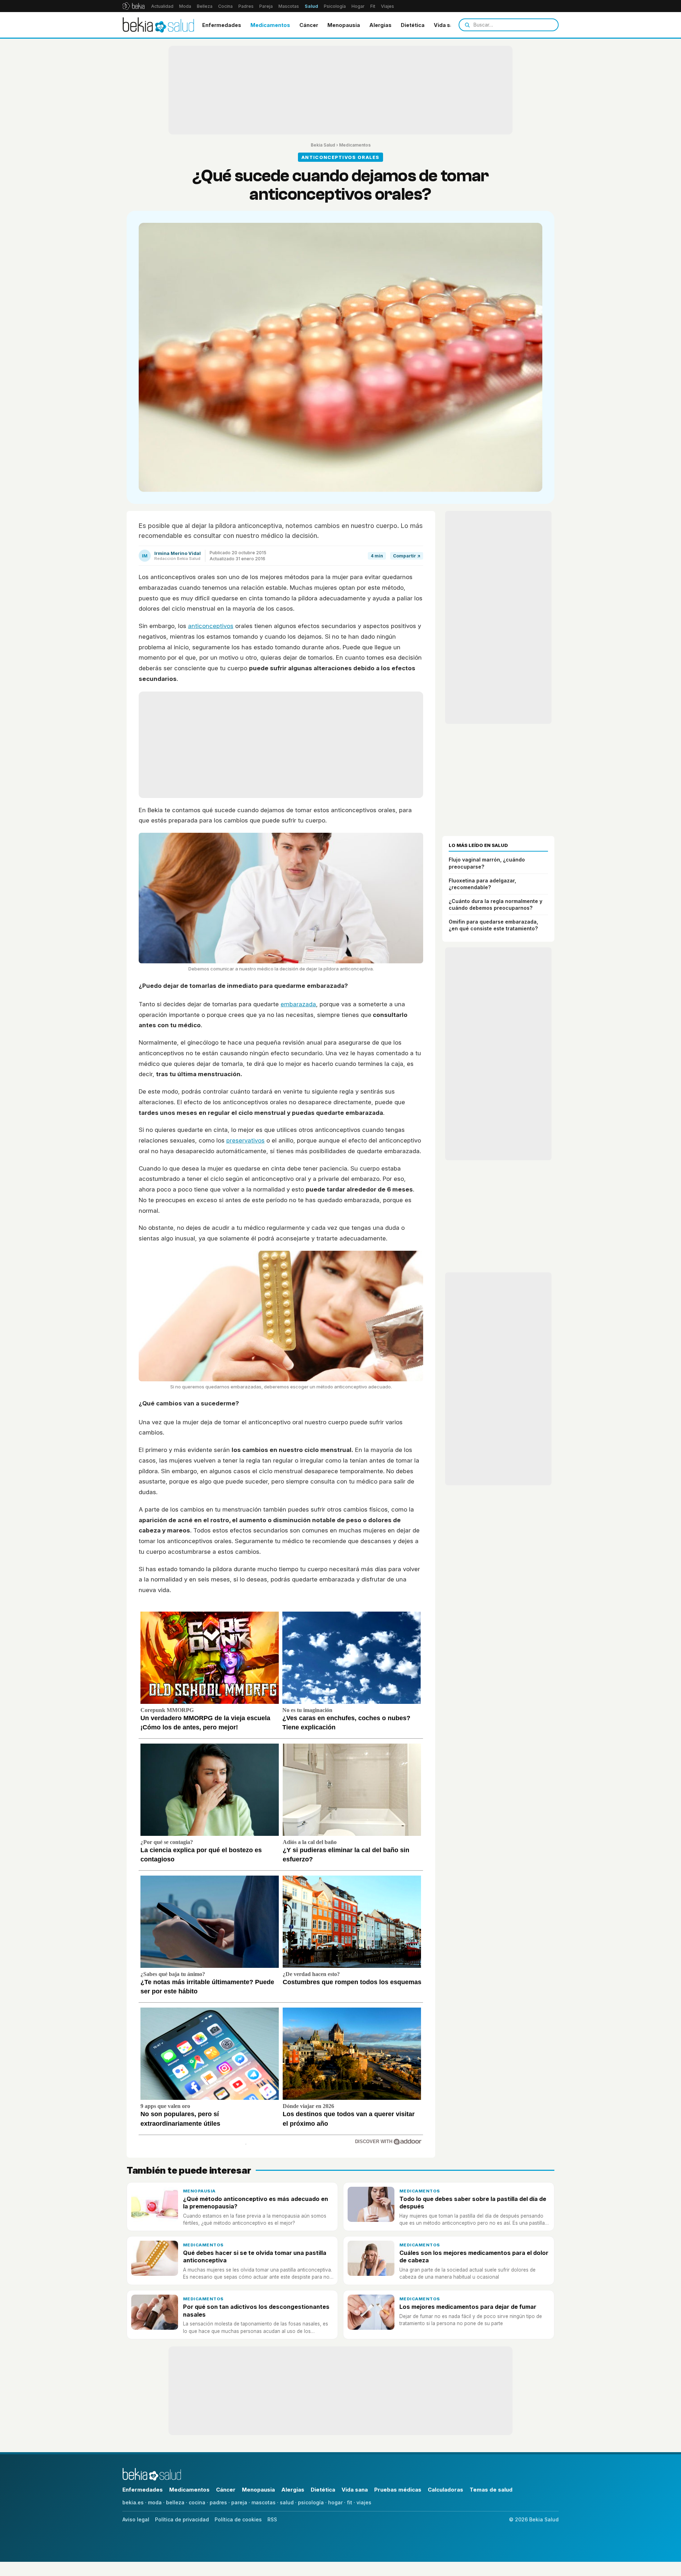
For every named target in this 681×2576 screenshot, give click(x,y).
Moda (185, 6)
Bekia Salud (323, 145)
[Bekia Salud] (158, 25)
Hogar (358, 6)
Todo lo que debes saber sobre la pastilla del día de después (473, 2203)
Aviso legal (136, 2519)
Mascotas (289, 6)
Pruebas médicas (398, 2490)
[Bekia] (134, 6)
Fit (373, 6)
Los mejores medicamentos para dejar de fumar (468, 2307)
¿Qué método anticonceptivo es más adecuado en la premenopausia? (256, 2203)
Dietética (413, 25)
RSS (272, 2519)
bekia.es (133, 2502)
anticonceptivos (211, 626)
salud (287, 2502)
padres (218, 2502)
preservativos (245, 1140)
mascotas (264, 2502)
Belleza (205, 6)
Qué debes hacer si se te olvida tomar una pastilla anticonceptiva (255, 2256)
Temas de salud (491, 2490)
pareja (239, 2502)
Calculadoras (445, 2490)
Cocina (225, 6)
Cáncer (309, 25)
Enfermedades (222, 25)
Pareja (266, 6)
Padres (246, 6)
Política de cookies (238, 2519)
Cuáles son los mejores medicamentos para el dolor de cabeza (474, 2256)
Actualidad (162, 6)
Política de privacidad (182, 2519)
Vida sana (447, 25)
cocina (197, 2502)
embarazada (298, 1004)
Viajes (387, 6)
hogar (335, 2502)
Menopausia (344, 25)
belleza (175, 2502)
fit (350, 2502)
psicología (311, 2502)
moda (155, 2502)
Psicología (335, 6)
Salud (311, 6)
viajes (364, 2502)
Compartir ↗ (407, 556)
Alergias (380, 25)
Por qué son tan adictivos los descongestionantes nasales (256, 2310)
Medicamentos (270, 25)
